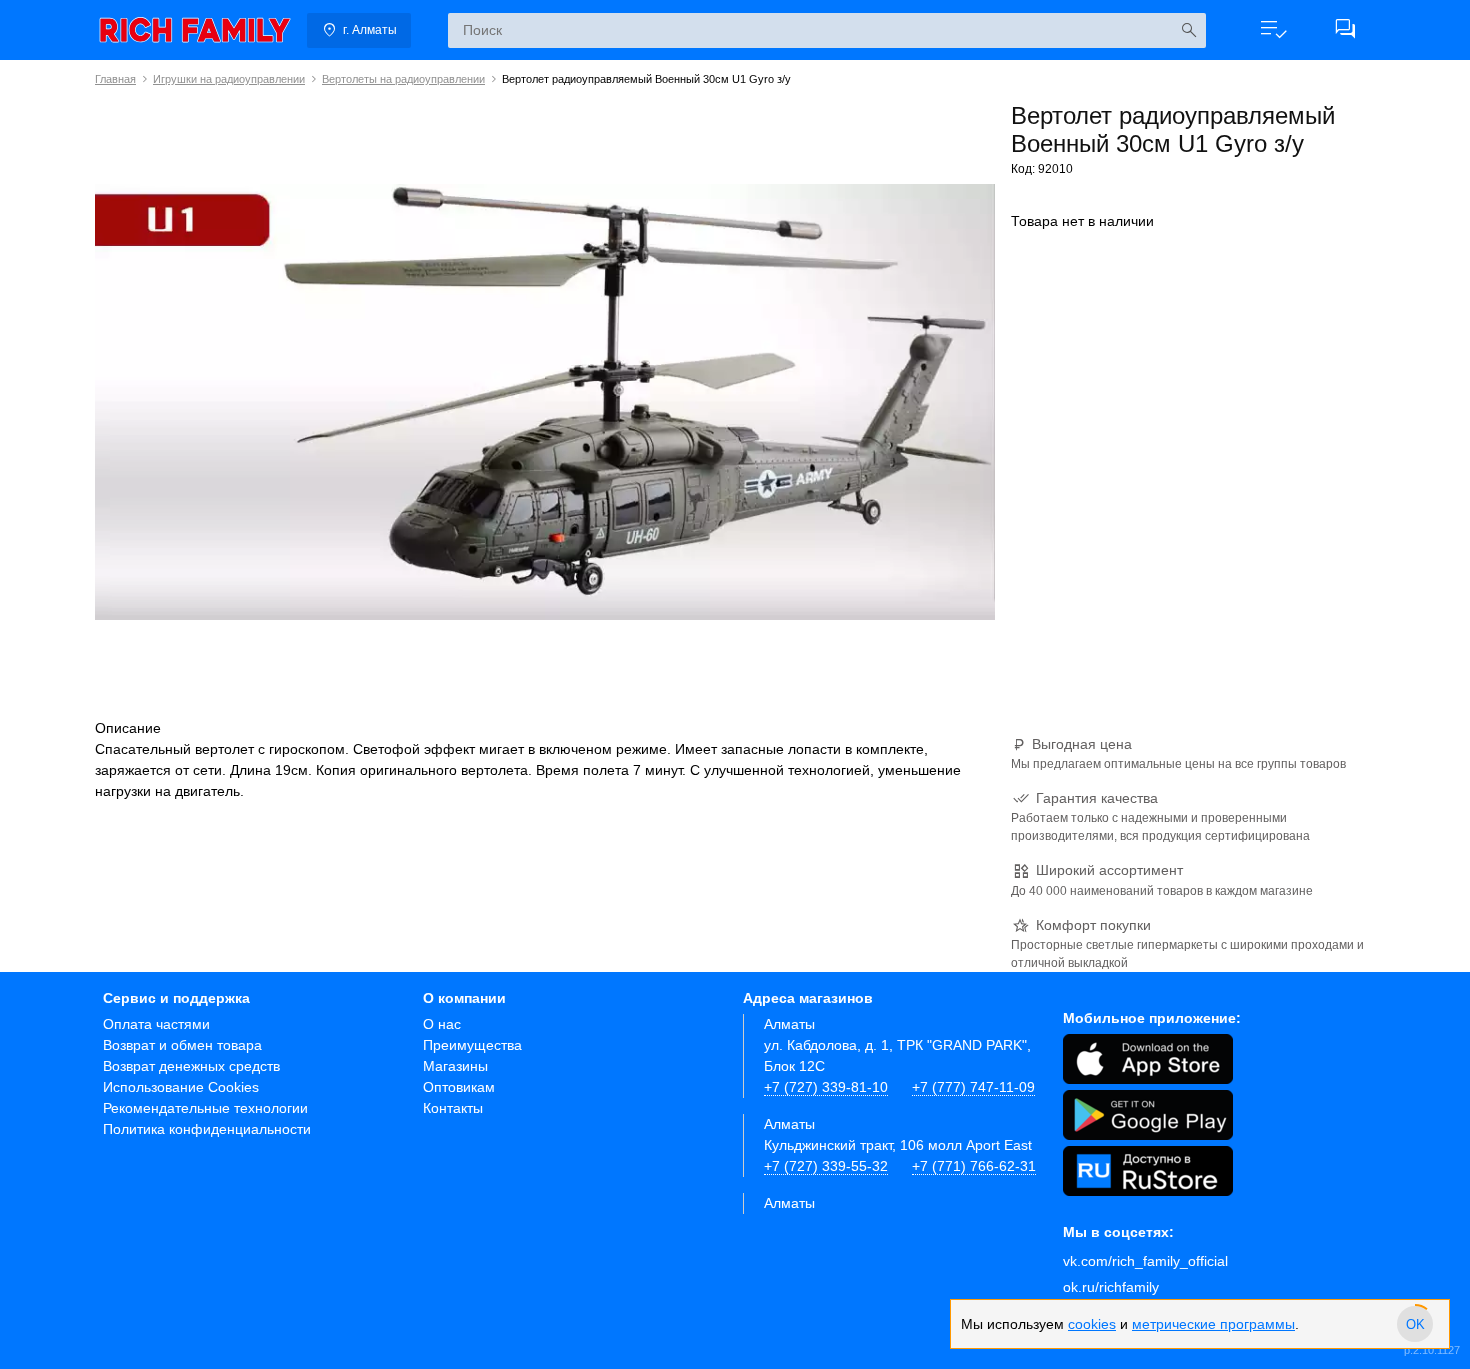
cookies (1092, 1324)
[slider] (1415, 1324)
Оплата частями (156, 1024)
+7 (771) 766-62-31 (974, 1166)
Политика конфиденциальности (207, 1129)
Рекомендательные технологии (205, 1108)
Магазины (455, 1066)
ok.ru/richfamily (1111, 1287)
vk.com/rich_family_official (1145, 1261)
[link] (195, 30)
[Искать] (1188, 30)
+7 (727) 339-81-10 (826, 1087)
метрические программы (1213, 1324)
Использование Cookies (181, 1087)
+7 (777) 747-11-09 (973, 1087)
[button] (1273, 30)
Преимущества (472, 1045)
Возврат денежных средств (191, 1066)
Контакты (453, 1108)
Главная (115, 79)
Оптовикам (459, 1087)
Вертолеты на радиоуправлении (403, 79)
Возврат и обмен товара (182, 1045)
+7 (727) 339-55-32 (826, 1166)
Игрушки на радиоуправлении (229, 79)
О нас (442, 1024)
